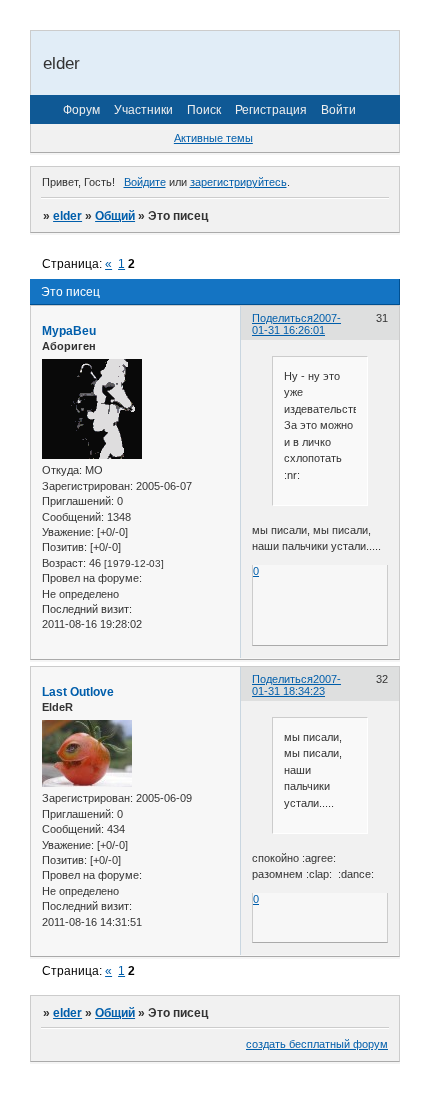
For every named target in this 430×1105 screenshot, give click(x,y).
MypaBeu (69, 331)
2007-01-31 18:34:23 (296, 685)
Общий (115, 216)
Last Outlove (78, 692)
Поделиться (282, 318)
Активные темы (213, 138)
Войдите (145, 182)
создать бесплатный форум (317, 1044)
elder (67, 216)
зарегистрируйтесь (238, 182)
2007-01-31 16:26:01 (296, 324)
